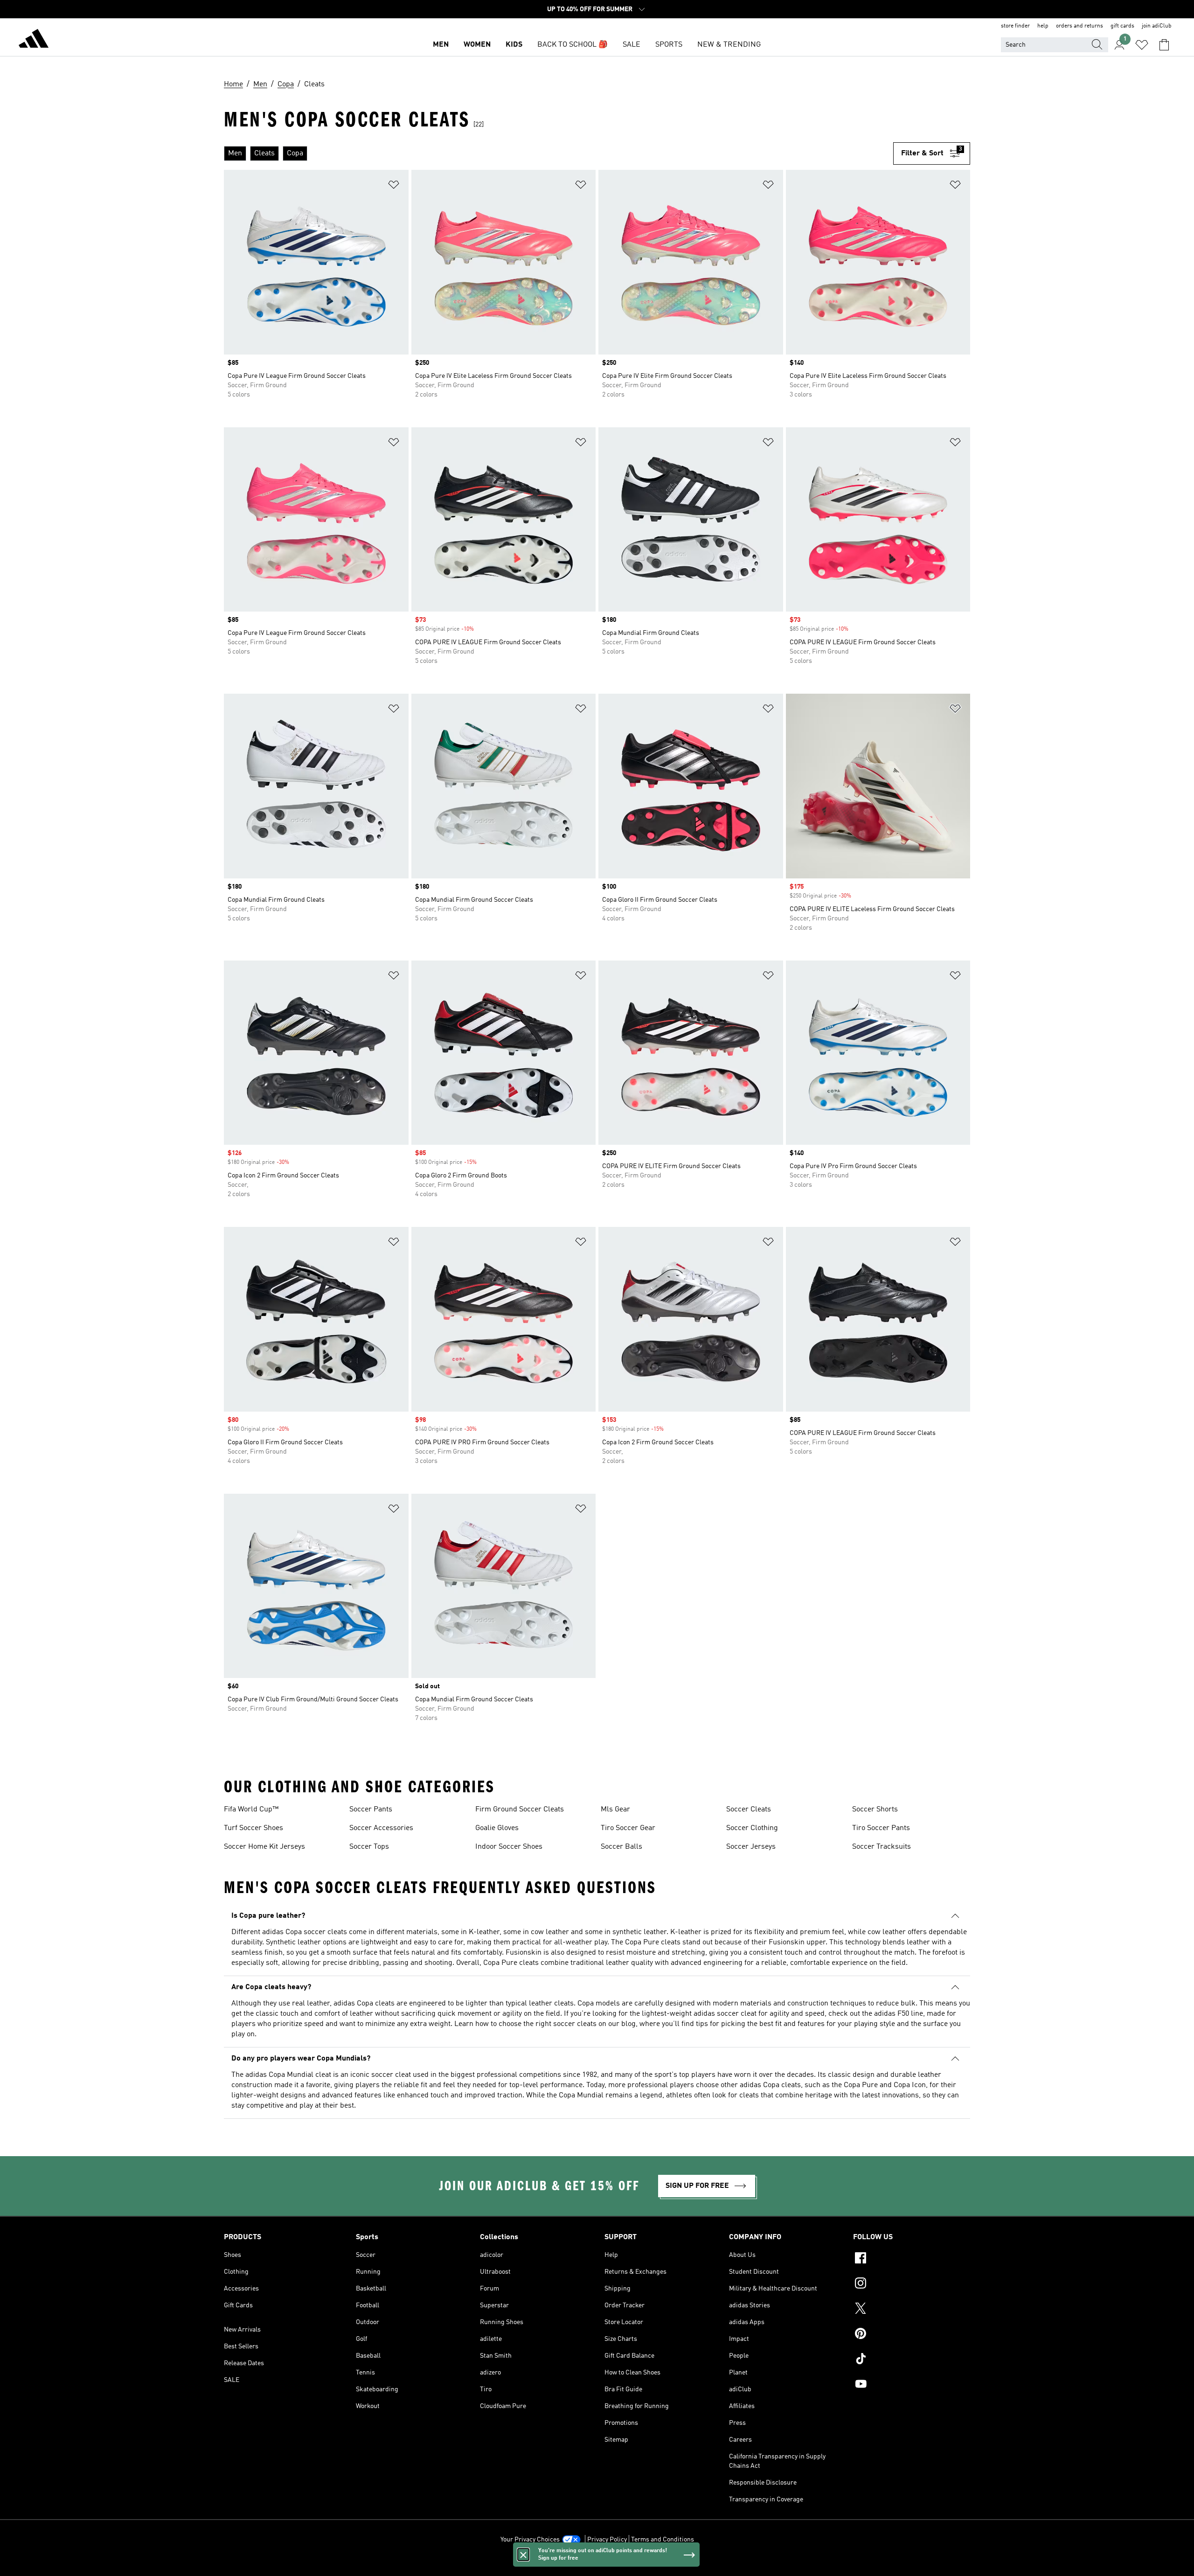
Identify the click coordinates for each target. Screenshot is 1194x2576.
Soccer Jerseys (751, 1847)
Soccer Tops (369, 1847)
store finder (1015, 26)
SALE (632, 45)
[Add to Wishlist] (394, 186)
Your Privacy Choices (530, 2540)
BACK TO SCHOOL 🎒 (573, 45)
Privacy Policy (607, 2540)
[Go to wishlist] (1142, 45)
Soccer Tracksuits (882, 1847)
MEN (441, 45)
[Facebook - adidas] (912, 2259)
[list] (559, 153)
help (1043, 26)
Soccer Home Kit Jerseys (264, 1847)
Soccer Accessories (381, 1828)
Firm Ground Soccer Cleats (520, 1810)
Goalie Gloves (497, 1828)
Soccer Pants (371, 1810)
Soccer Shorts (875, 1810)
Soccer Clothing (752, 1828)
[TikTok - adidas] (912, 2360)
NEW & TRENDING (729, 45)
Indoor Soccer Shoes (509, 1847)
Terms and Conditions (663, 2540)
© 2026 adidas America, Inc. (597, 2564)
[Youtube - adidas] (912, 2385)
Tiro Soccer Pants (881, 1828)
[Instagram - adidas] (912, 2284)
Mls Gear (615, 1810)
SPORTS (669, 45)
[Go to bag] (1164, 45)
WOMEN (477, 45)
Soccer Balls (621, 1847)
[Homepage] (34, 40)
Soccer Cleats (749, 1810)
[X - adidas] (912, 2310)
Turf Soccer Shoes (253, 1828)
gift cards (1122, 26)
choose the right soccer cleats (548, 2024)
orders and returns (1079, 26)
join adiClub (1157, 26)
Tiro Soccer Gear (628, 1828)
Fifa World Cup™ (251, 1810)
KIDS (514, 45)
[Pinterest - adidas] (912, 2335)
